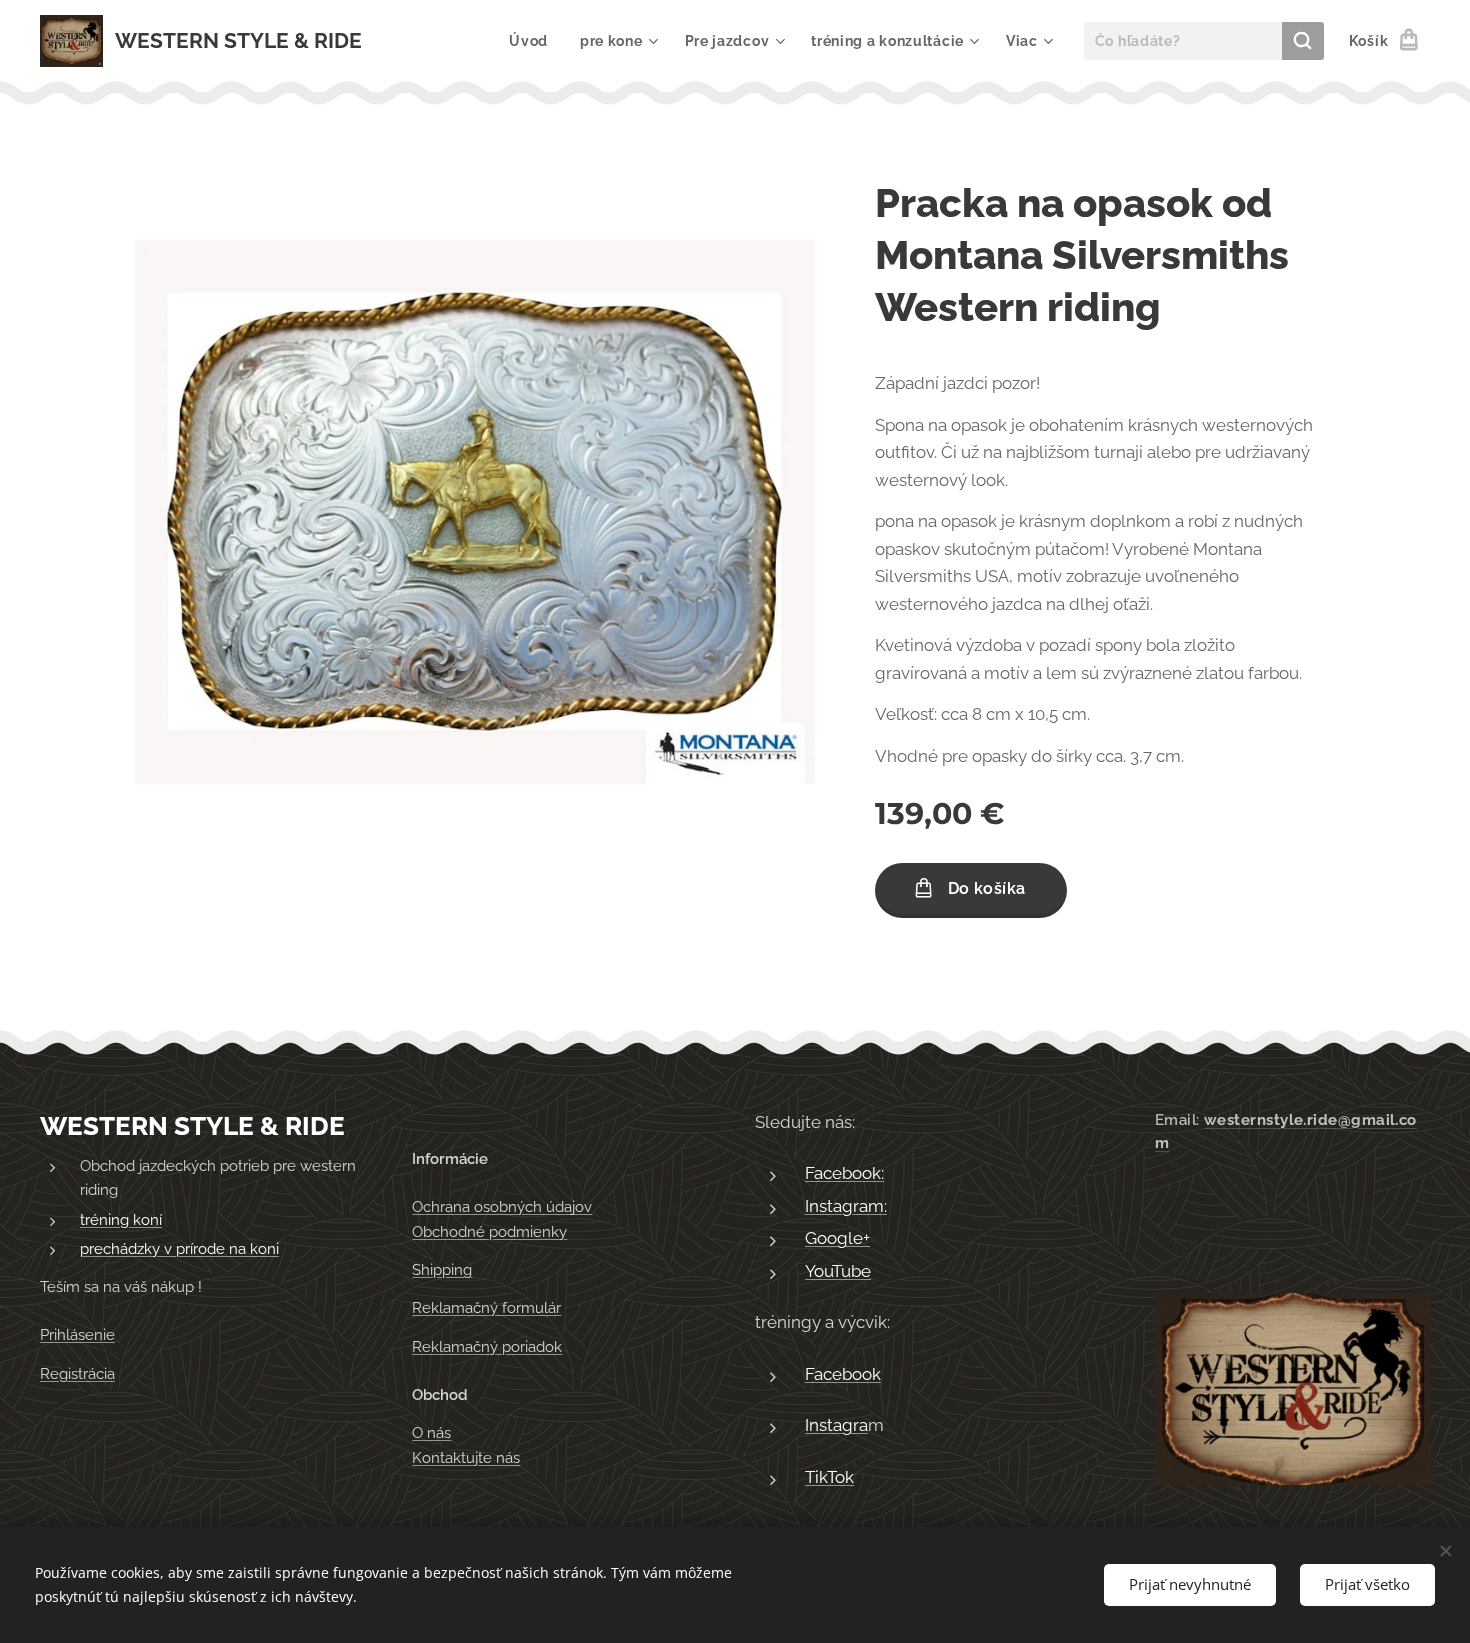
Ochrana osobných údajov (502, 1207)
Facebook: (844, 1173)
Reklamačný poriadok (487, 1347)
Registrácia (77, 1374)
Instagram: (846, 1206)
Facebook (843, 1374)
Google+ (837, 1238)
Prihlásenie (77, 1335)
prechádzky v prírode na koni (179, 1249)
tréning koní (121, 1220)
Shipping (442, 1270)
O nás (431, 1433)
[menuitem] (534, 41)
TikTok (829, 1477)
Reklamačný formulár (486, 1308)
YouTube (838, 1271)
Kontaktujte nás (466, 1458)
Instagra (836, 1425)
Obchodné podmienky (489, 1232)
